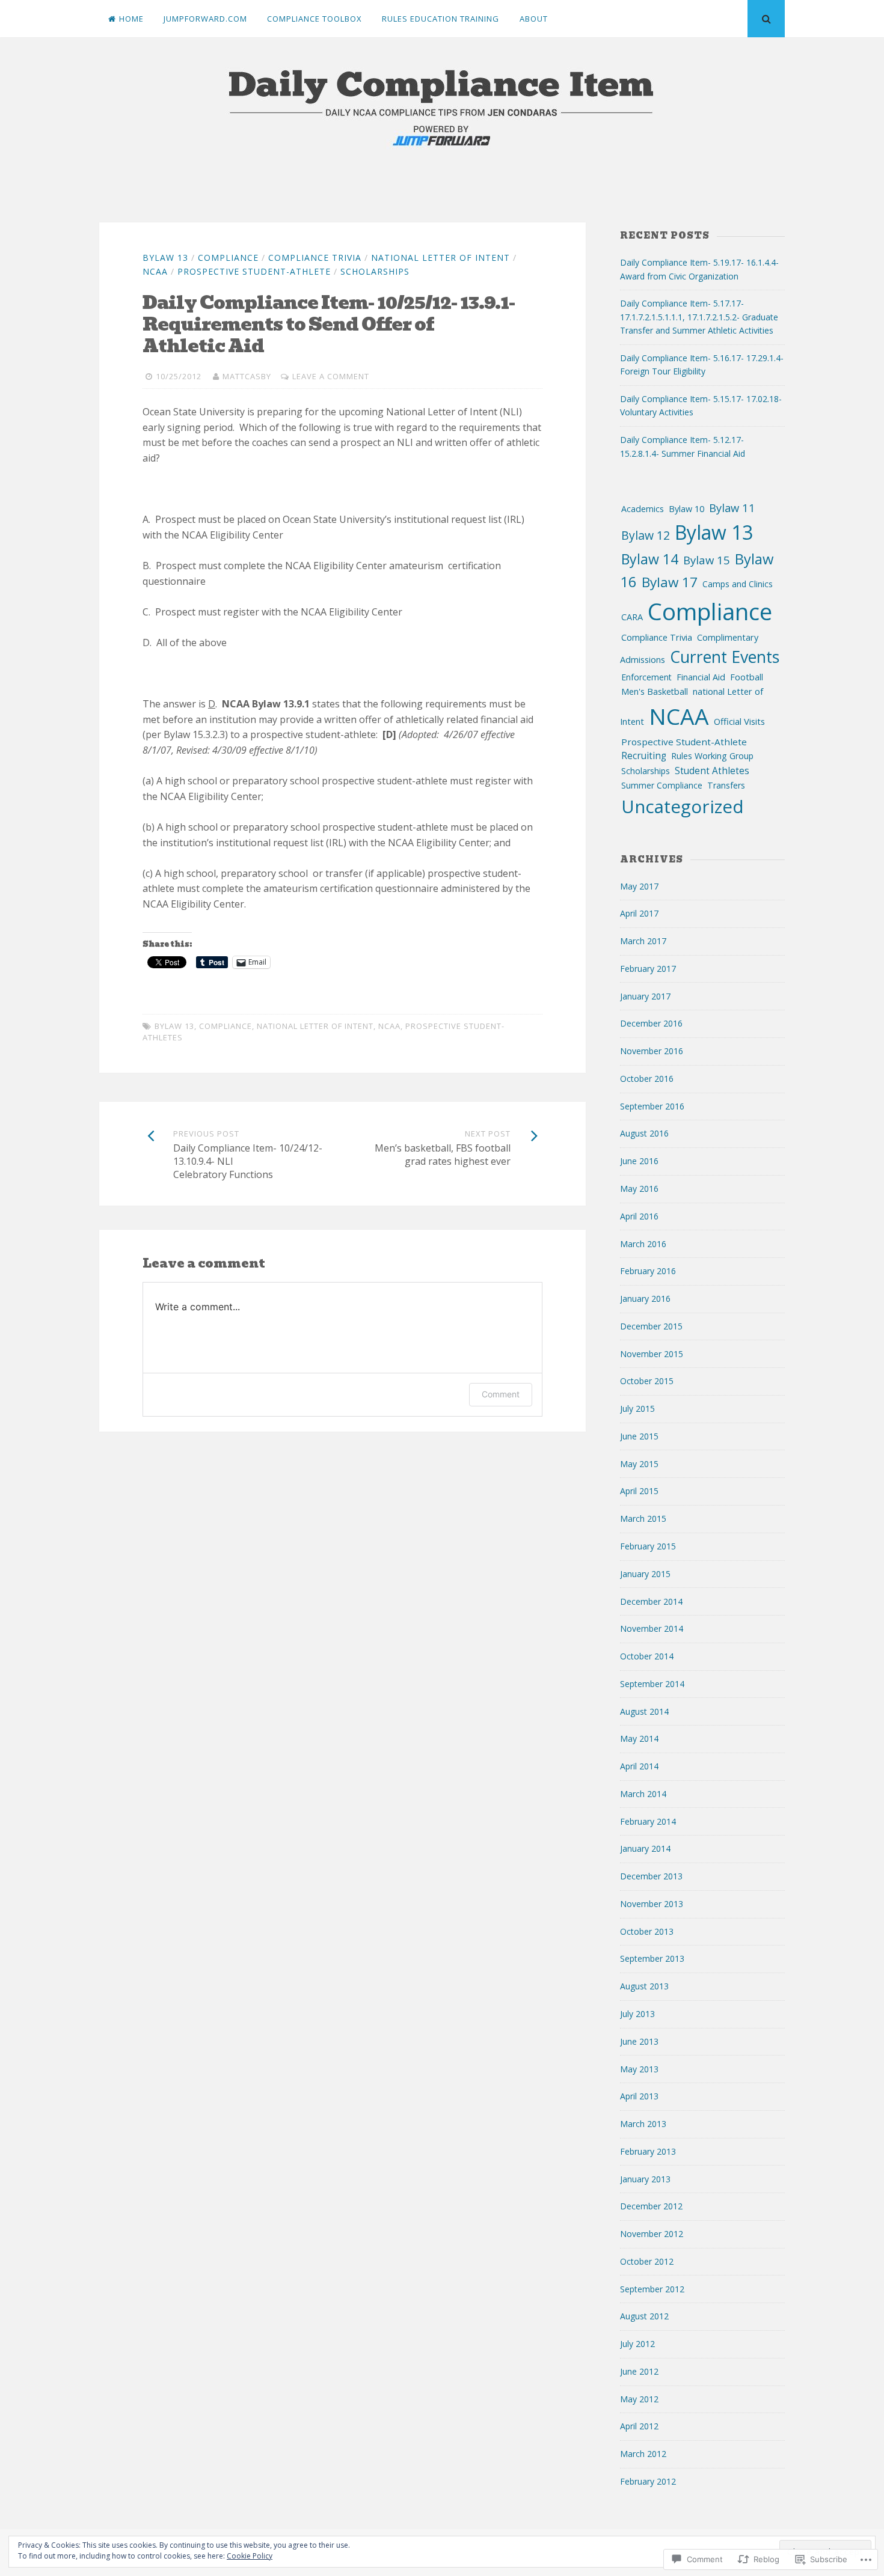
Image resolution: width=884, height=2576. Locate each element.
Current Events (725, 657)
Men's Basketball (655, 691)
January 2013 (645, 2179)
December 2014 (651, 1601)
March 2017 (643, 941)
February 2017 (648, 969)
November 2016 (652, 1051)
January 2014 (645, 1848)
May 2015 (639, 1464)
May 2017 (639, 886)
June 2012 (639, 2371)
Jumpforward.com (205, 19)
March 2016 (643, 1244)
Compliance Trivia (315, 258)
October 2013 (647, 1931)
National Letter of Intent (315, 1026)
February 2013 (648, 2151)
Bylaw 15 (707, 560)
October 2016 (647, 1079)
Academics (643, 509)
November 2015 (652, 1354)
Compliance (228, 258)
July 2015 (637, 1409)
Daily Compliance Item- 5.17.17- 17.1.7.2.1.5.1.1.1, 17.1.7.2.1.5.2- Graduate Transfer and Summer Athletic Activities (699, 317)
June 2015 (639, 1436)
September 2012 (652, 2289)
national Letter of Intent (440, 258)
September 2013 (652, 1958)
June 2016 (639, 1161)
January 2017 (645, 996)
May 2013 (639, 2069)
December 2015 (651, 1326)
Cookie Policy (250, 2556)
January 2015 (645, 1574)
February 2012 (648, 2481)
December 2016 (651, 1023)
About (534, 19)
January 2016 (645, 1299)
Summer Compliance (662, 785)
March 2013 (643, 2124)
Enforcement (646, 677)
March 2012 (643, 2454)
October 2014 (647, 1656)
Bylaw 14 (650, 559)
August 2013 (644, 1986)
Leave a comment (331, 376)
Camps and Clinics (738, 584)
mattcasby (247, 376)
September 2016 (652, 1106)
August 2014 (644, 1711)
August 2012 (644, 2316)
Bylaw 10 (686, 509)
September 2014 (652, 1684)
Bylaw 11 (732, 508)
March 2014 (643, 1794)
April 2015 (639, 1491)
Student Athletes (712, 771)
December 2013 (651, 1876)
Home (131, 19)
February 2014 (648, 1821)
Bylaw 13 (165, 258)
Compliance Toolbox (315, 19)
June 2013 (639, 2041)
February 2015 (648, 1546)
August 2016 (644, 1133)
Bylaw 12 (646, 535)
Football (747, 677)
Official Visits (739, 721)
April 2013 (639, 2096)
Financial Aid (701, 677)
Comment (501, 1394)
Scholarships (375, 271)
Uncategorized (683, 806)
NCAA (155, 271)
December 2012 (651, 2206)
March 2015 (643, 1518)
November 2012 (652, 2234)
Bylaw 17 (670, 582)
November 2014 (652, 1628)
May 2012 (639, 2399)
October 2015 (647, 1381)
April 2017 (639, 913)
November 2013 (652, 1904)
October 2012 (647, 2261)
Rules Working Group (712, 756)
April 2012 (639, 2426)
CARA (632, 617)
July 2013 (637, 2014)
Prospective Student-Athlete (254, 271)
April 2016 (639, 1216)
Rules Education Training (440, 19)
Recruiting (644, 756)
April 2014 (639, 1766)
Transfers (726, 785)
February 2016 (648, 1271)
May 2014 (639, 1738)
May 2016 (639, 1189)
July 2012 (637, 2344)
